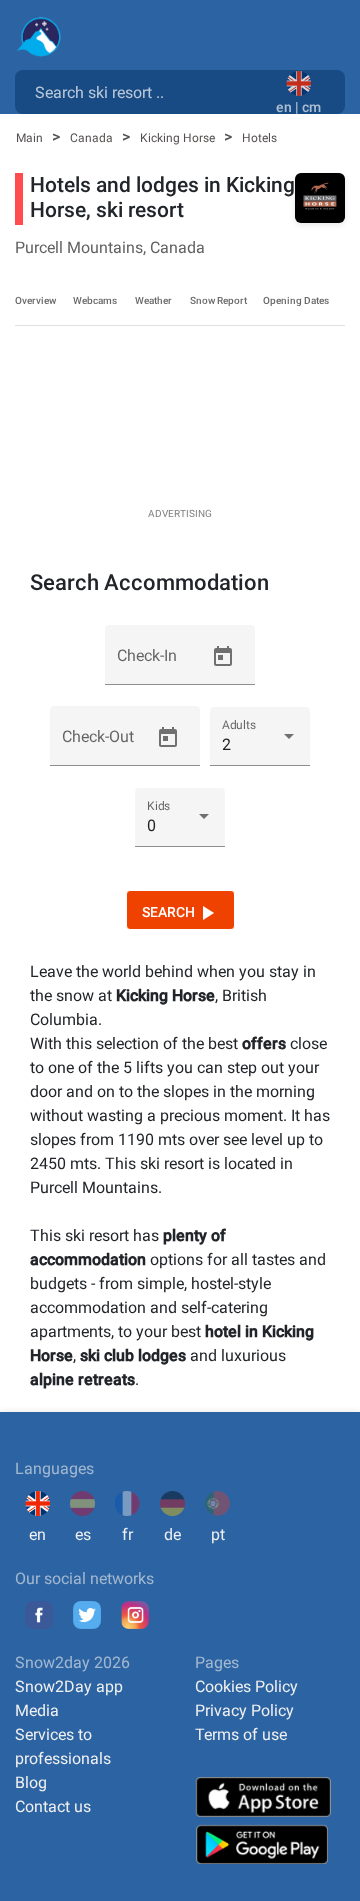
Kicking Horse (179, 138)
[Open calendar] (223, 657)
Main (31, 138)
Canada (93, 138)
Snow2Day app (69, 1686)
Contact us (53, 1806)
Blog (31, 1782)
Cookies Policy (246, 1686)
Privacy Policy (244, 1710)
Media (37, 1710)
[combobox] (149, 91)
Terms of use (241, 1734)
